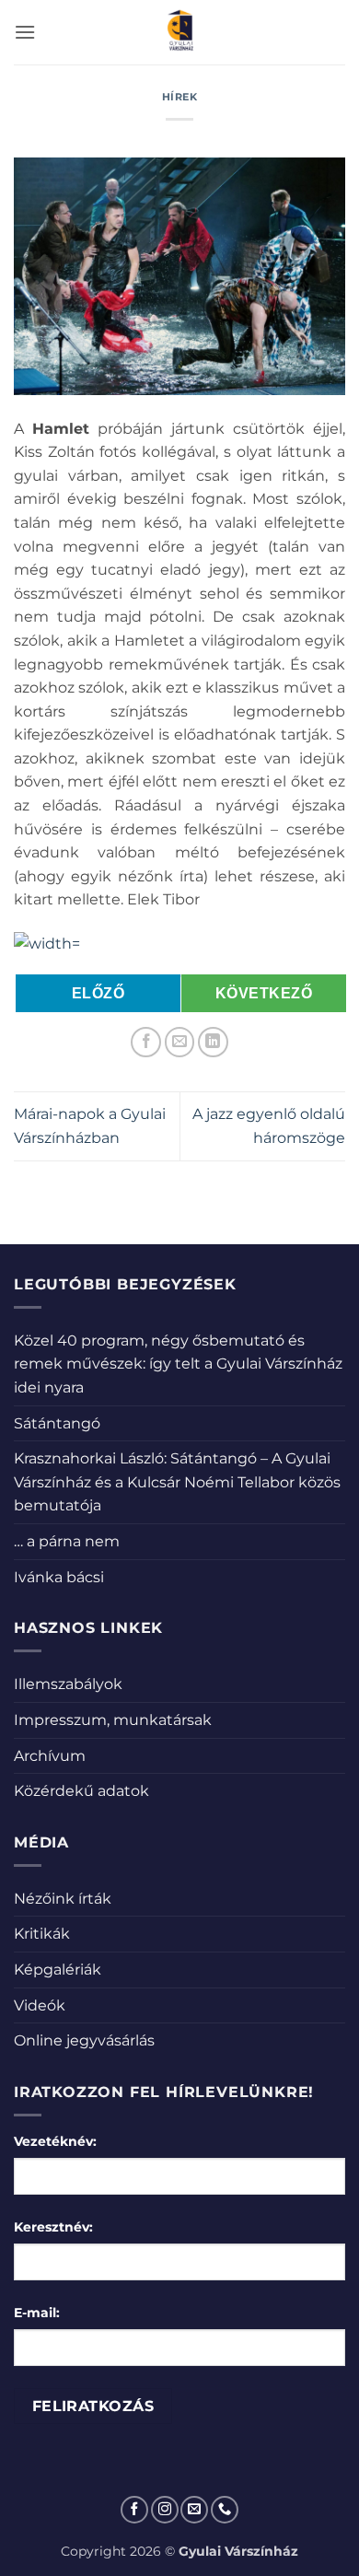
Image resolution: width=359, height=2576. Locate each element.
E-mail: (37, 2313)
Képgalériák (58, 1970)
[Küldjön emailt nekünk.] (194, 2510)
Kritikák (42, 1934)
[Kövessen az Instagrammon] (165, 2510)
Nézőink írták (63, 1899)
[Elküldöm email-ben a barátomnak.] (180, 1042)
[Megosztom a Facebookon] (146, 1042)
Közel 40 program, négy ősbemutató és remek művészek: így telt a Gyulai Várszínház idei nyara (178, 1364)
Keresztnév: (53, 2227)
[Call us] (225, 2510)
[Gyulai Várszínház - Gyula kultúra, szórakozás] (180, 32)
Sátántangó (57, 1423)
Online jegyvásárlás (84, 2040)
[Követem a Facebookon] (134, 2510)
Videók (40, 2005)
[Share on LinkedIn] (213, 1042)
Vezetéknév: (55, 2141)
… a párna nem (67, 1541)
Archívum (50, 1756)
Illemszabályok (68, 1684)
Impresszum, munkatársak (113, 1720)
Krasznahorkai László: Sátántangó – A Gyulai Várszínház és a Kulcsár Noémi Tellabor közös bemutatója (177, 1482)
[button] (25, 32)
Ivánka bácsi (59, 1577)
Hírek (180, 97)
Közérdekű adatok (81, 1791)
